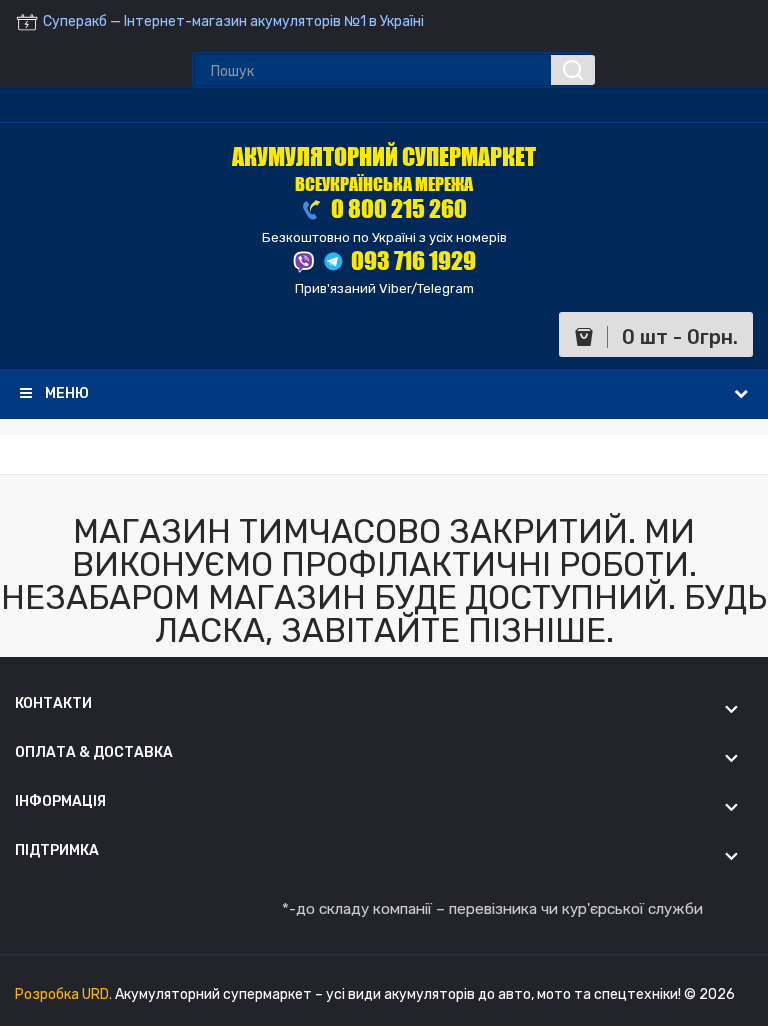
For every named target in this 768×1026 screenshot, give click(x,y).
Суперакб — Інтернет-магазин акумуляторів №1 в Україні (232, 21)
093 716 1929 (413, 260)
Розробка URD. (65, 994)
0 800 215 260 (397, 208)
